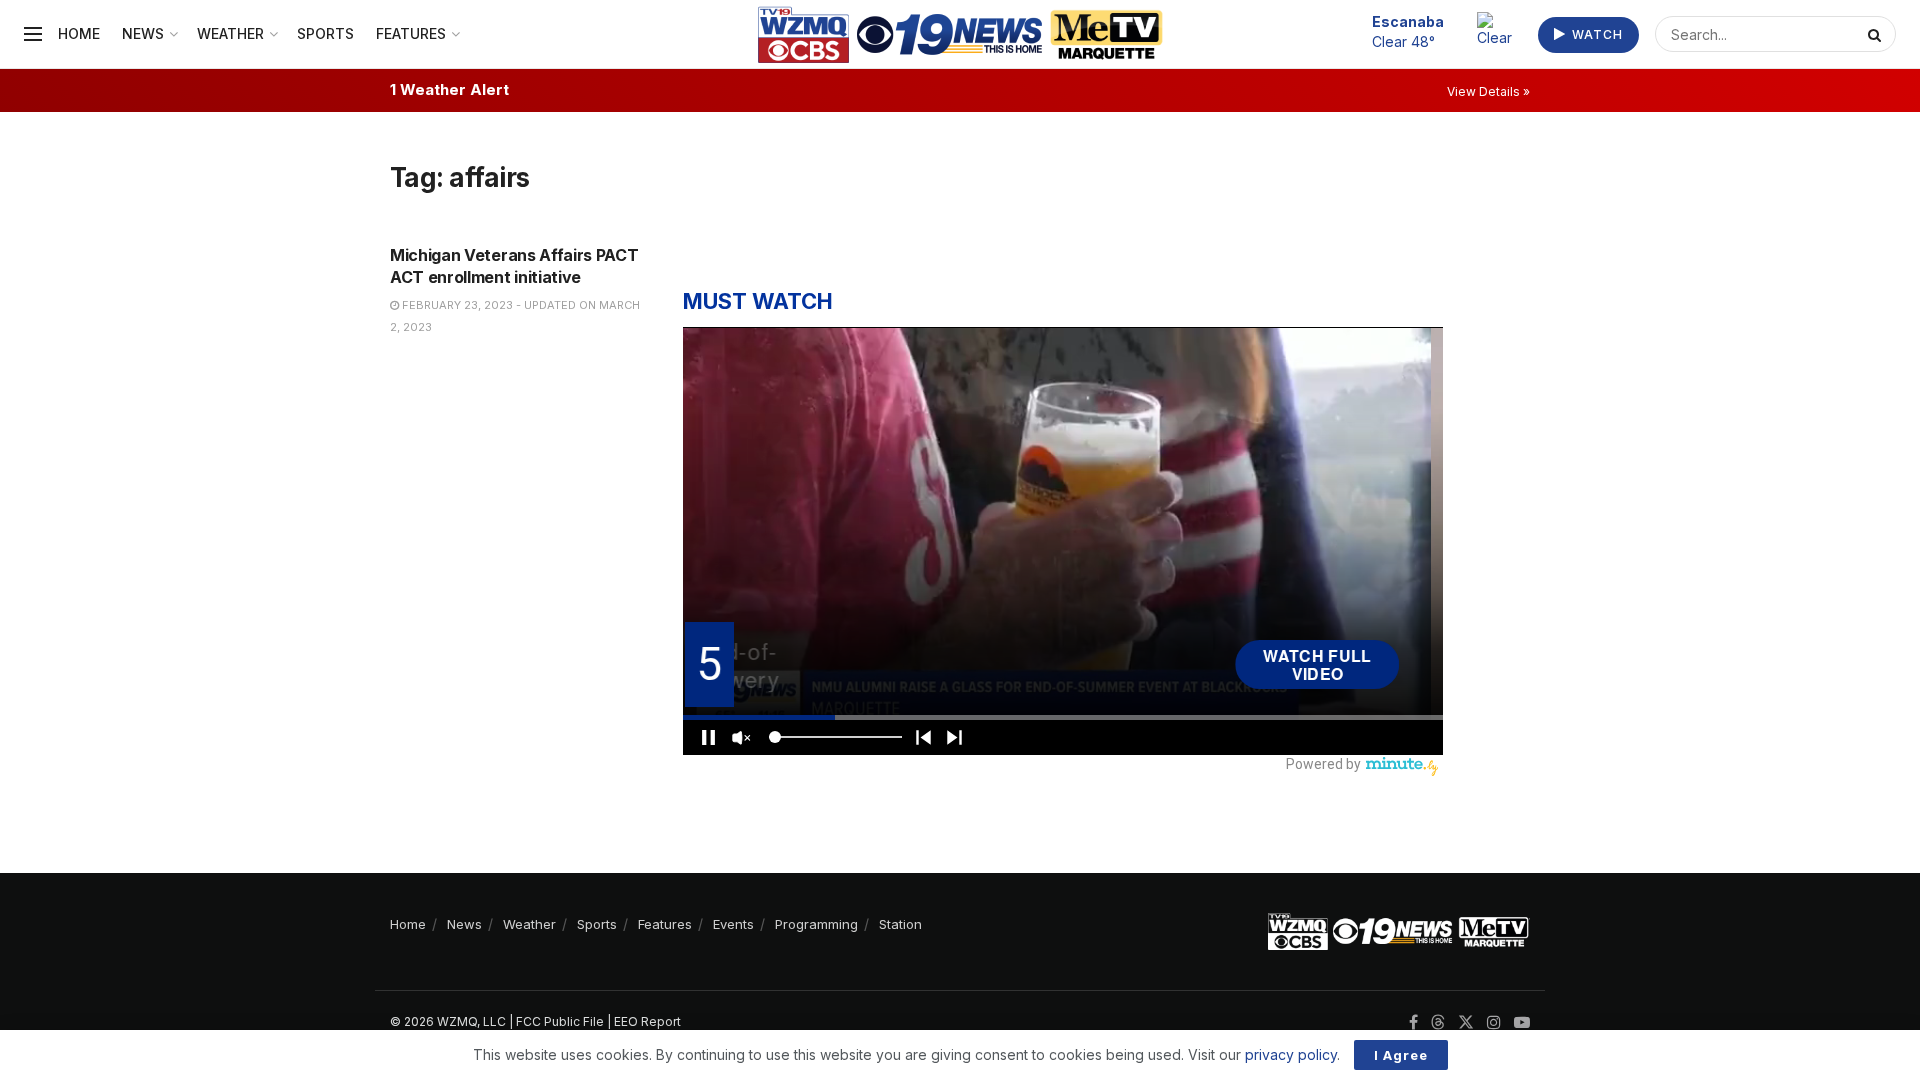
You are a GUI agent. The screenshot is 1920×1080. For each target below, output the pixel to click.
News (143, 33)
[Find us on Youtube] (1522, 1022)
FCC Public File (560, 1021)
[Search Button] (1877, 34)
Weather (230, 33)
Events (733, 924)
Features (411, 33)
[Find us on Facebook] (1413, 1022)
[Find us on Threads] (1438, 1023)
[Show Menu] (33, 34)
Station (900, 924)
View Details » (1488, 91)
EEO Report (647, 1021)
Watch (1595, 34)
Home (79, 33)
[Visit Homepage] (960, 34)
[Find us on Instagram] (1494, 1022)
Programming (816, 924)
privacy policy (1291, 1054)
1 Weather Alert (449, 89)
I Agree (1401, 1055)
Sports (325, 33)
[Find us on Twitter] (1466, 1022)
